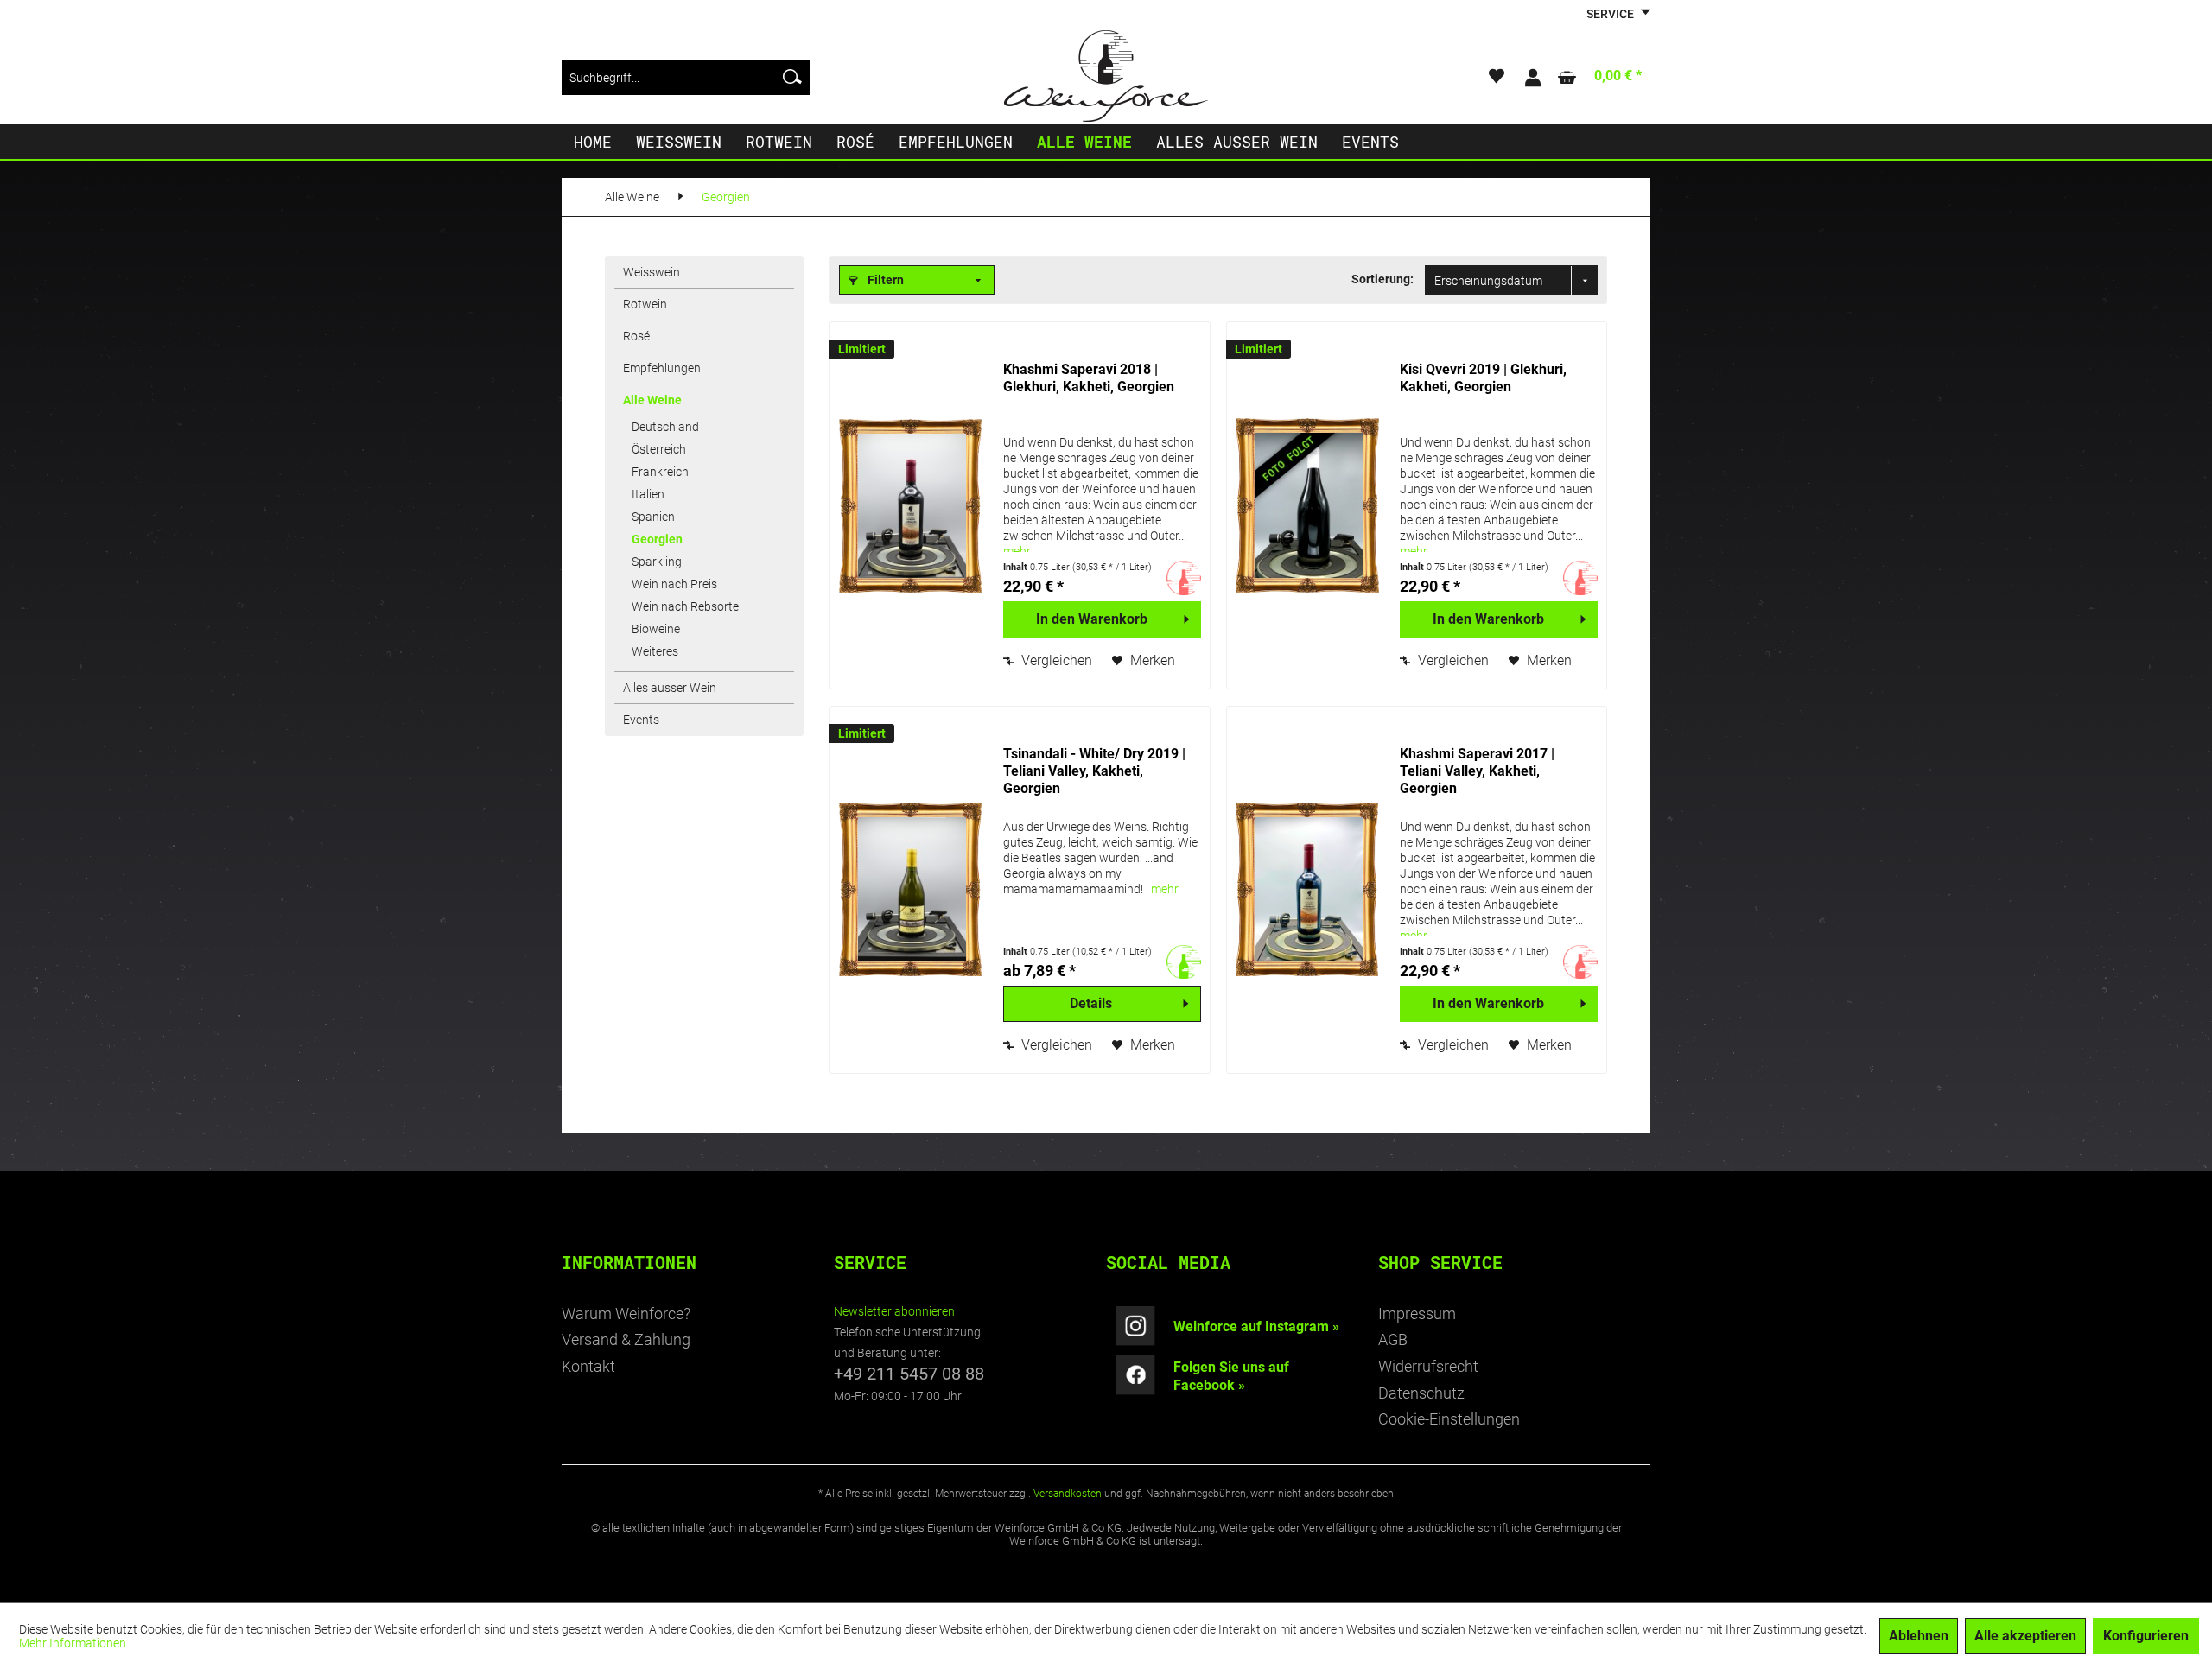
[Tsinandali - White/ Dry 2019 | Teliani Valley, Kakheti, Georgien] (912, 890)
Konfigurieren (2146, 1636)
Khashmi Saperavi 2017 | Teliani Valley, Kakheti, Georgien (1477, 771)
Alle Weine (652, 400)
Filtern (884, 280)
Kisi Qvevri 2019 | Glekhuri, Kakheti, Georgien (1483, 378)
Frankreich (660, 472)
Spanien (653, 517)
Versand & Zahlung (626, 1339)
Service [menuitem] (1611, 14)
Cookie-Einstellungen (1449, 1419)
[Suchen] (792, 78)
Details (1091, 1003)
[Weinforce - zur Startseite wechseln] (1106, 76)
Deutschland (665, 427)
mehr (1017, 551)
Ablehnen (1919, 1636)
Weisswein (652, 272)
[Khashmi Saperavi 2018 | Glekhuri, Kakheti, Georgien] (912, 505)
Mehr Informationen (73, 1643)
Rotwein (645, 304)
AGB (1393, 1339)
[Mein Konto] (1532, 78)
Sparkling (657, 562)
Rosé (636, 336)
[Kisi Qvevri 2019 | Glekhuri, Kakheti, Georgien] (1309, 505)
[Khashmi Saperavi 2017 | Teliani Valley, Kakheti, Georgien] (1309, 890)
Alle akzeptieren (2025, 1636)
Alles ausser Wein (670, 688)
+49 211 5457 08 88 (909, 1374)
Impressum (1417, 1314)
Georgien (657, 539)
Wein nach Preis (674, 584)
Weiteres (655, 651)
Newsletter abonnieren (894, 1311)
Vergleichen (1055, 660)
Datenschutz (1421, 1393)
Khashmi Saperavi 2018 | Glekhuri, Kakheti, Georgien (1089, 378)
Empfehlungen (662, 368)
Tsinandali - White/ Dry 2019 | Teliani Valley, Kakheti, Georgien (1094, 771)
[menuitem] (686, 78)
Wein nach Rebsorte (685, 606)
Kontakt (588, 1366)
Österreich (659, 449)
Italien (648, 494)
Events (641, 720)
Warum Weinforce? (626, 1314)
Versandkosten (1068, 1494)
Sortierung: (1382, 279)
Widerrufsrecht (1428, 1366)
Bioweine (656, 629)
